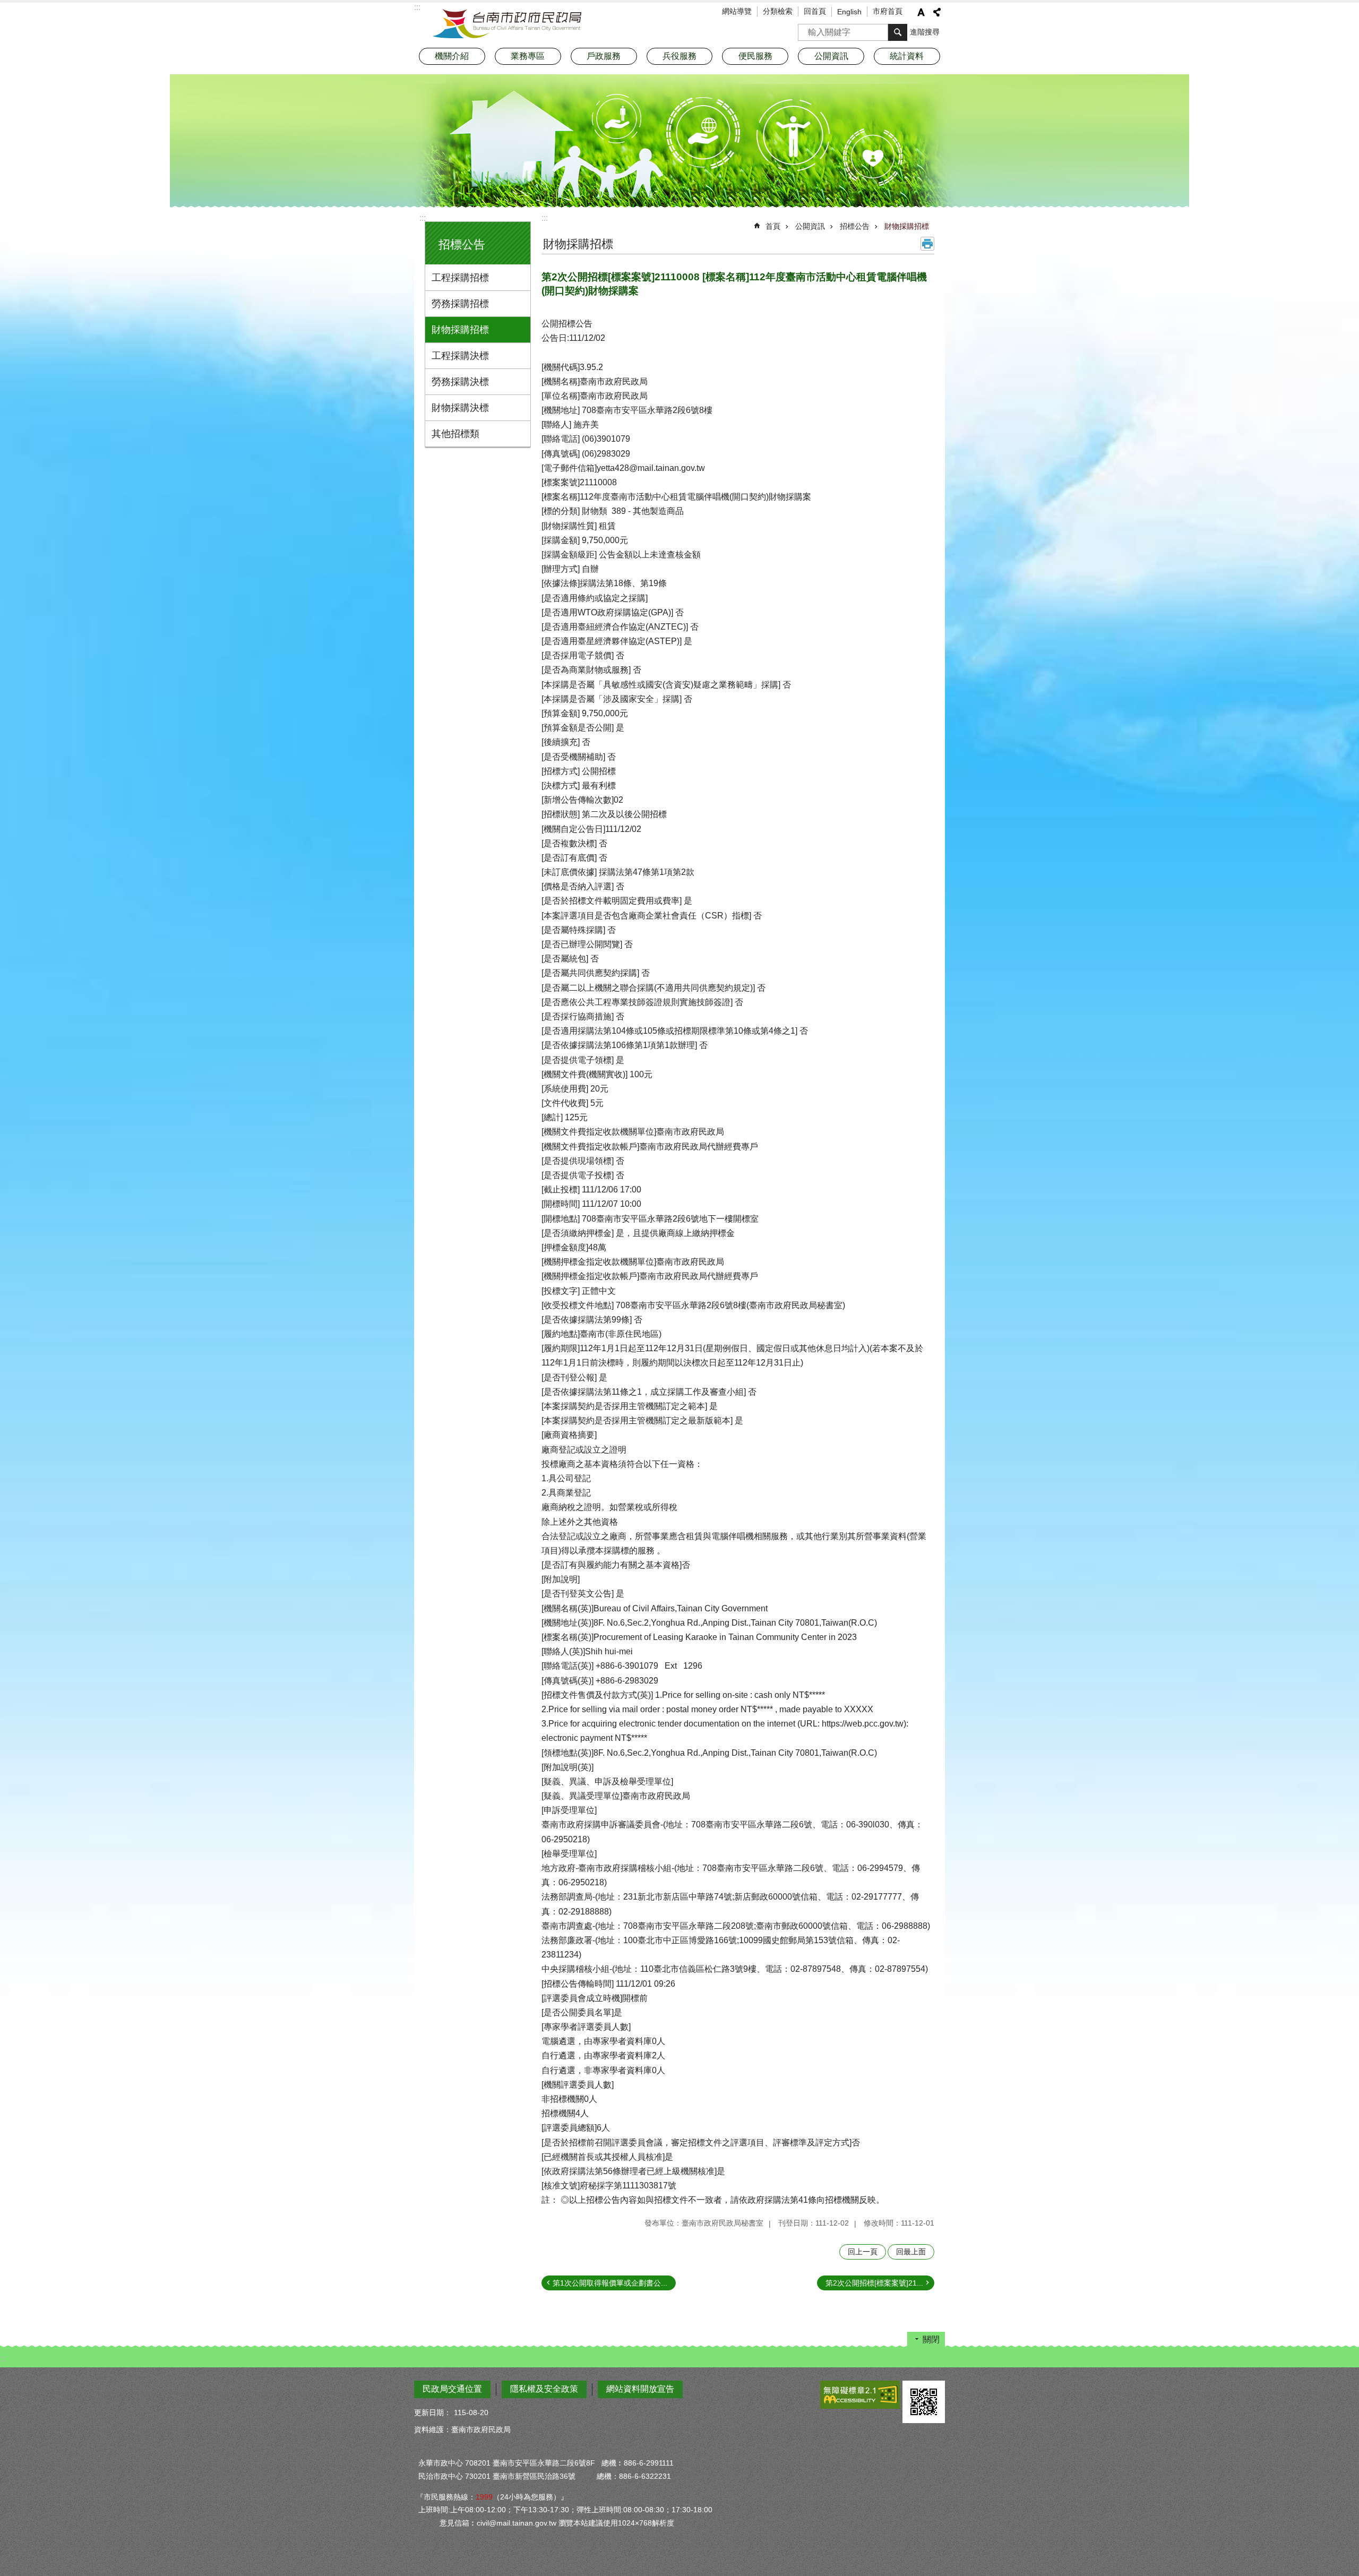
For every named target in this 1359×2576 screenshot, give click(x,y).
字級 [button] (921, 12)
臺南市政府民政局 (507, 24)
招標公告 (855, 226)
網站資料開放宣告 (640, 2389)
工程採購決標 (460, 356)
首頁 (773, 226)
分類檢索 (778, 11)
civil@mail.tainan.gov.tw (517, 2523)
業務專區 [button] (528, 56)
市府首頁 (888, 11)
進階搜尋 (925, 32)
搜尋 (806, 29)
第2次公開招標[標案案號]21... (874, 2283)
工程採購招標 (460, 278)
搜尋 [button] (898, 32)
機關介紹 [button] (452, 56)
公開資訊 (810, 226)
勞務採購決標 (460, 382)
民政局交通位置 (452, 2389)
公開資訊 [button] (831, 56)
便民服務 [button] (755, 56)
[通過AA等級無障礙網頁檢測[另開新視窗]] (860, 2395)
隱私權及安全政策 (544, 2389)
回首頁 (815, 11)
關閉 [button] (931, 2339)
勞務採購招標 (460, 304)
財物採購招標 (460, 330)
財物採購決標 (460, 408)
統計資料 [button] (907, 56)
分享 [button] (937, 12)
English (849, 12)
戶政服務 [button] (604, 56)
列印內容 (927, 244)
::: (423, 218)
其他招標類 (455, 434)
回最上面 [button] (911, 2252)
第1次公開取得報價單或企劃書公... (610, 2283)
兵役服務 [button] (679, 56)
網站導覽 (737, 11)
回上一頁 (863, 2252)
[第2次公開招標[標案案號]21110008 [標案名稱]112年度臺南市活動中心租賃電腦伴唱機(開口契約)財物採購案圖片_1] (924, 2402)
